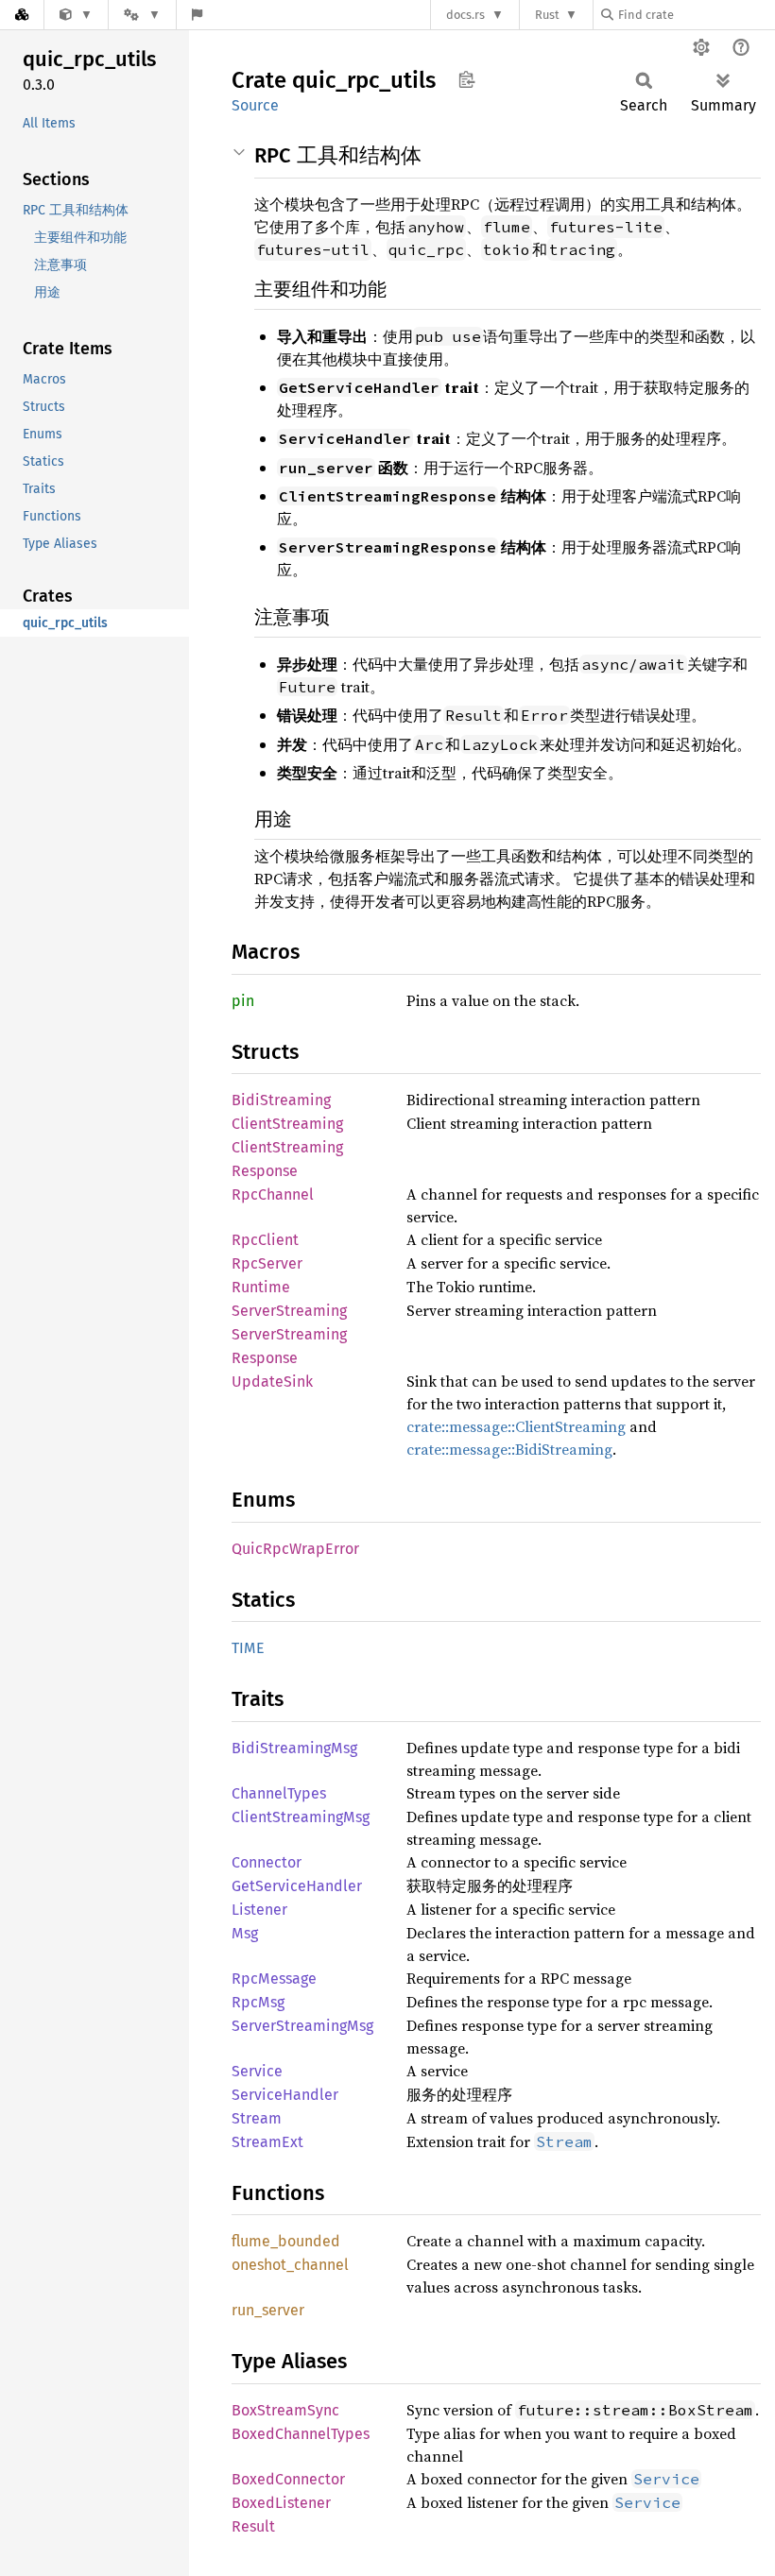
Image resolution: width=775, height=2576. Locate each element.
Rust (547, 15)
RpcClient (265, 1240)
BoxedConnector (288, 2479)
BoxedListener (281, 2503)
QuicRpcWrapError (295, 1549)
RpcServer (267, 1263)
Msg (245, 1933)
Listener (259, 1910)
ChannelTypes (279, 1793)
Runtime (261, 1287)
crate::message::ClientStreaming (516, 1426)
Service (257, 2071)
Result (253, 2526)
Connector (267, 1862)
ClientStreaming (287, 1124)
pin (243, 1001)
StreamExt (267, 2142)
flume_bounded (286, 2241)
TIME (248, 1648)
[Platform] (142, 15)
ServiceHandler (285, 2095)
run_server (268, 2310)
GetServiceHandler (297, 1886)
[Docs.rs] (22, 15)
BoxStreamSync (285, 2410)
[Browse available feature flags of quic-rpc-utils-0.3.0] (197, 15)
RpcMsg (258, 2002)
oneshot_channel (290, 2265)
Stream (257, 2118)
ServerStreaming (289, 1311)
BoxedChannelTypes (301, 2434)
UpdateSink (272, 1382)
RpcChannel (273, 1194)
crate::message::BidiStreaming (509, 1449)
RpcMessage (274, 1979)
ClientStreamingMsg (301, 1817)
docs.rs (465, 15)
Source (255, 105)
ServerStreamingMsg (302, 2026)
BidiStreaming (281, 1100)
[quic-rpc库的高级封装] (76, 15)
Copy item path (466, 79)
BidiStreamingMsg (294, 1748)
